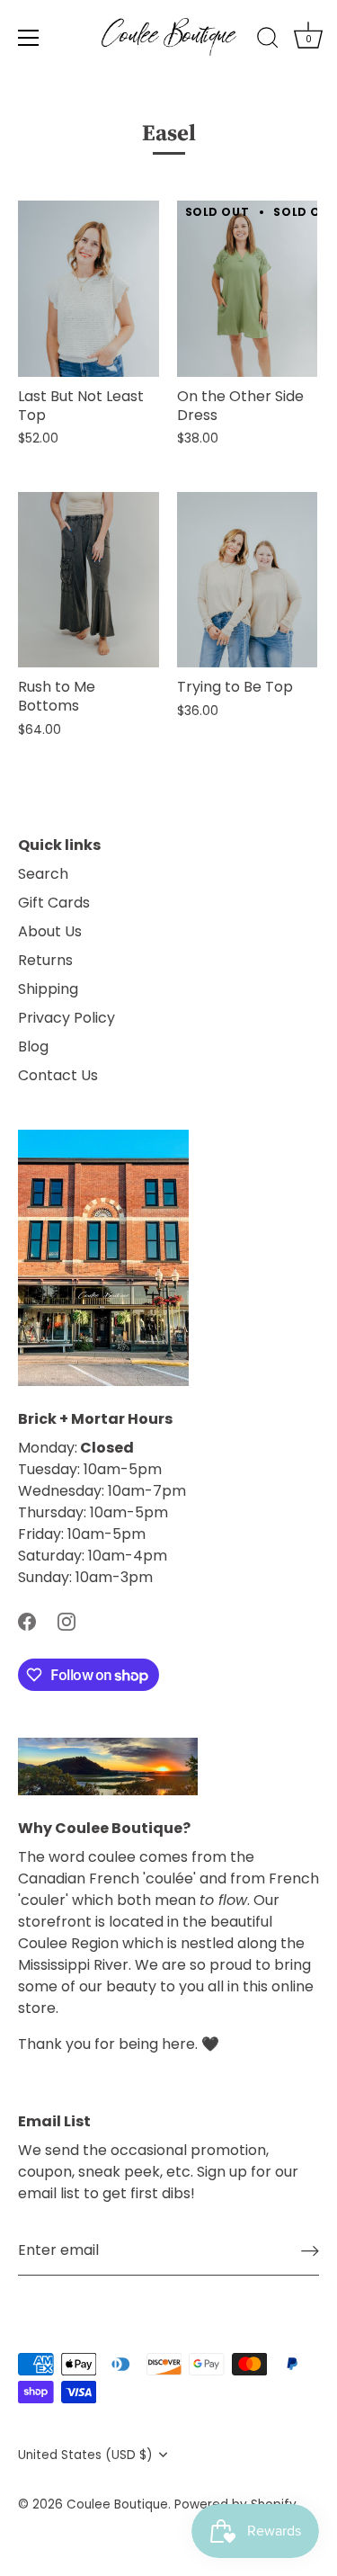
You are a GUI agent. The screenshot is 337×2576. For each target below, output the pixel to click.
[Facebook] (27, 1620)
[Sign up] (310, 2251)
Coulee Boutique (117, 2504)
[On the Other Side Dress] (248, 289)
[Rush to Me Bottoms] (89, 580)
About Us (50, 931)
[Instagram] (67, 1620)
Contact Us (58, 1075)
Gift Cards (54, 903)
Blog (33, 1046)
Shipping (48, 989)
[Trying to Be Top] (248, 580)
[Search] (268, 40)
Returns (45, 960)
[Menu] (29, 38)
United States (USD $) (85, 2455)
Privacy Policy (67, 1018)
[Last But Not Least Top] (89, 289)
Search (43, 874)
